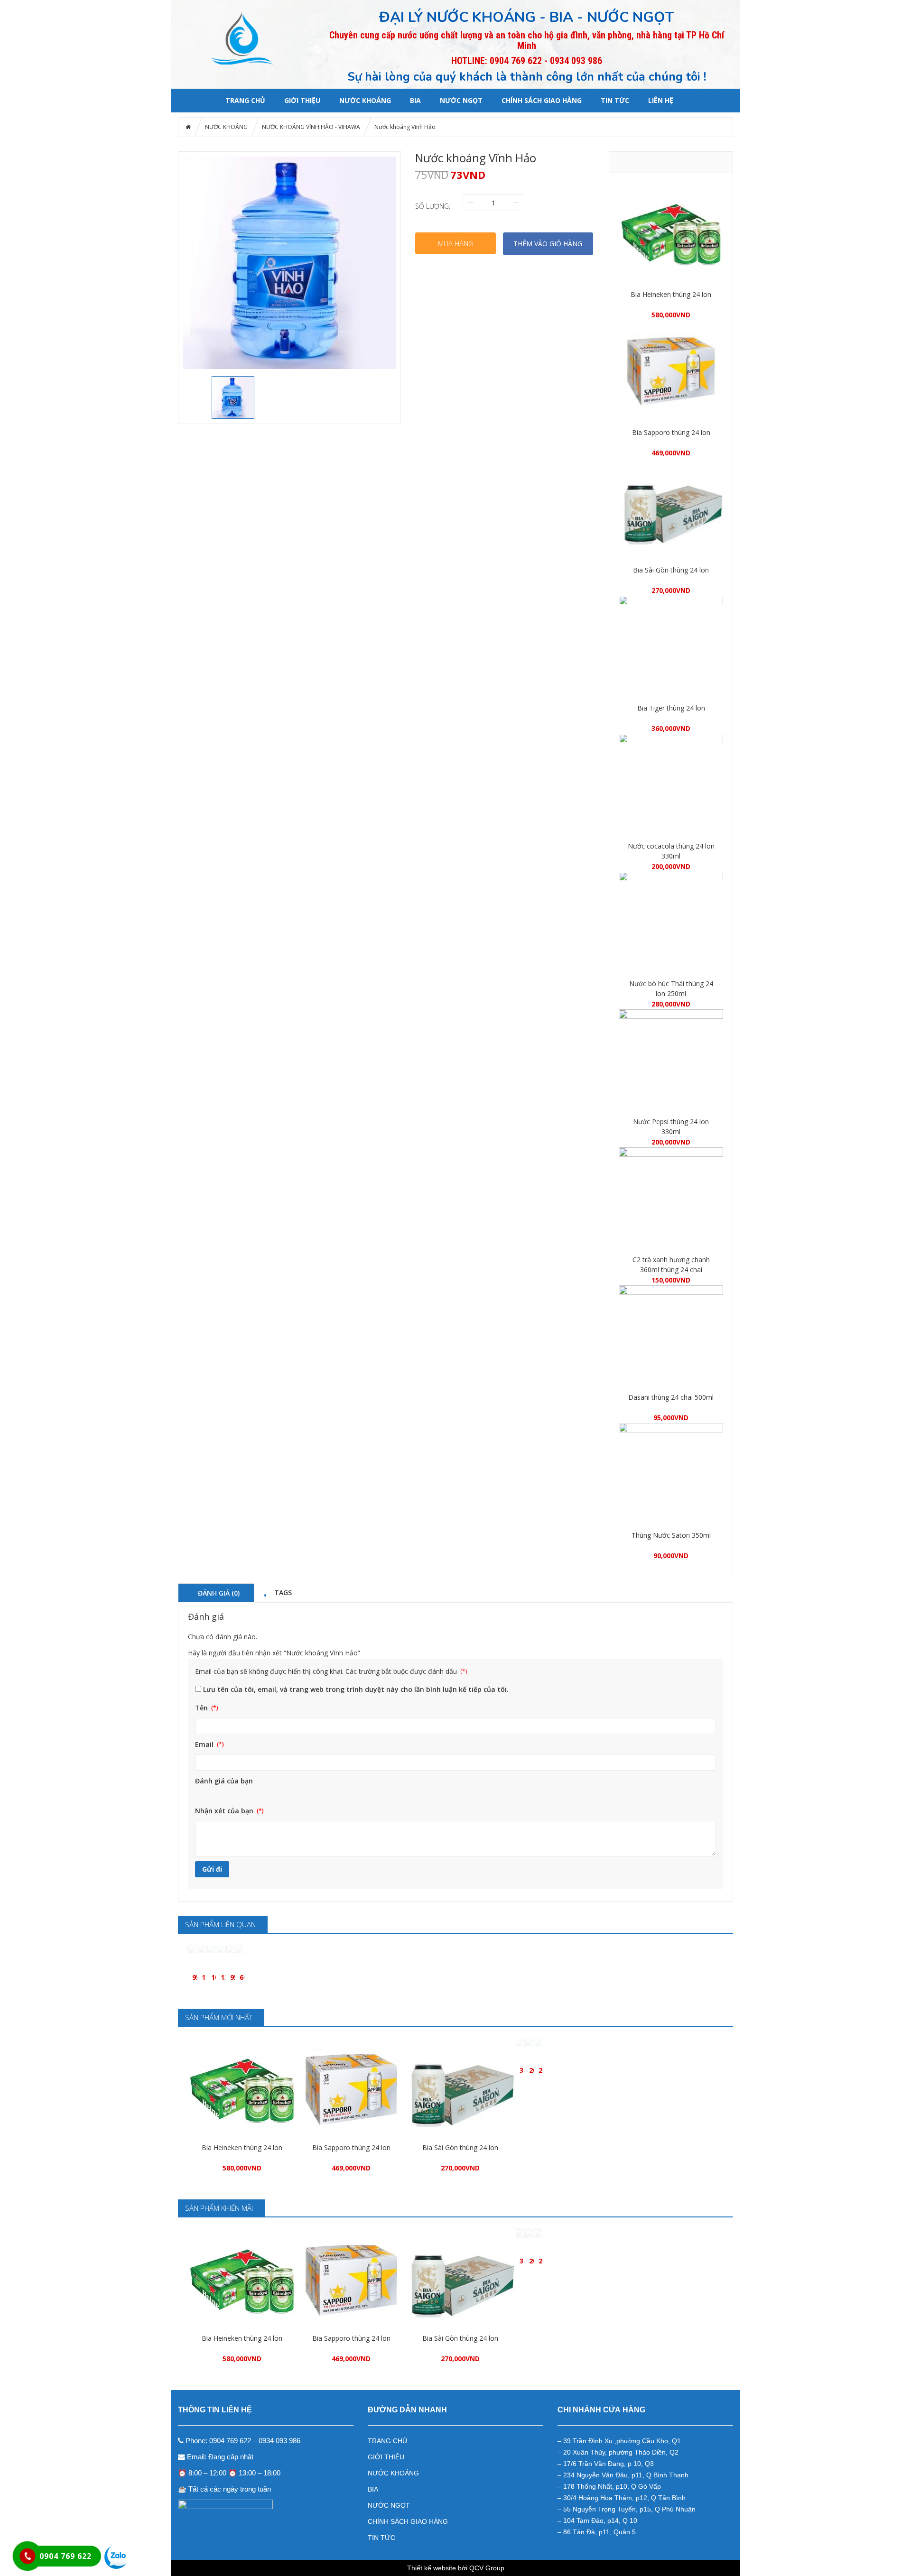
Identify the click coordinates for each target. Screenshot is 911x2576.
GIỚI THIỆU (302, 100)
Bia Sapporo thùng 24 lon (671, 432)
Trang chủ (245, 100)
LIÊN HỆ (661, 100)
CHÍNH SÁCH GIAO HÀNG (542, 100)
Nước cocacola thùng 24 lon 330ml (671, 851)
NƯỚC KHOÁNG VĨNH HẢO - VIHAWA (311, 127)
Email (205, 1744)
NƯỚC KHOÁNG (365, 100)
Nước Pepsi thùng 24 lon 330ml (671, 1126)
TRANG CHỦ (387, 2441)
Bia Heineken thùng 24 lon (671, 294)
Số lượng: (433, 206)
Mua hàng (456, 243)
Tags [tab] (283, 1592)
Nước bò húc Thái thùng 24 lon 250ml (671, 988)
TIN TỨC (381, 2538)
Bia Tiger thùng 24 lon (671, 708)
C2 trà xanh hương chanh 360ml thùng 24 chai (671, 1265)
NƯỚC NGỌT (461, 100)
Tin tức (615, 100)
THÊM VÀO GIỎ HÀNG (548, 244)
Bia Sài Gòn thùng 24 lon (671, 570)
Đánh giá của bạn (224, 1781)
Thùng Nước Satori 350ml (671, 1535)
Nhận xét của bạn (225, 1811)
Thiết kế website (432, 2568)
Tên (202, 1708)
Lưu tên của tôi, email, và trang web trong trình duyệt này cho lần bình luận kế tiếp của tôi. (356, 1689)
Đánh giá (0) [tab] (219, 1593)
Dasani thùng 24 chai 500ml (671, 1397)
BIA (415, 100)
